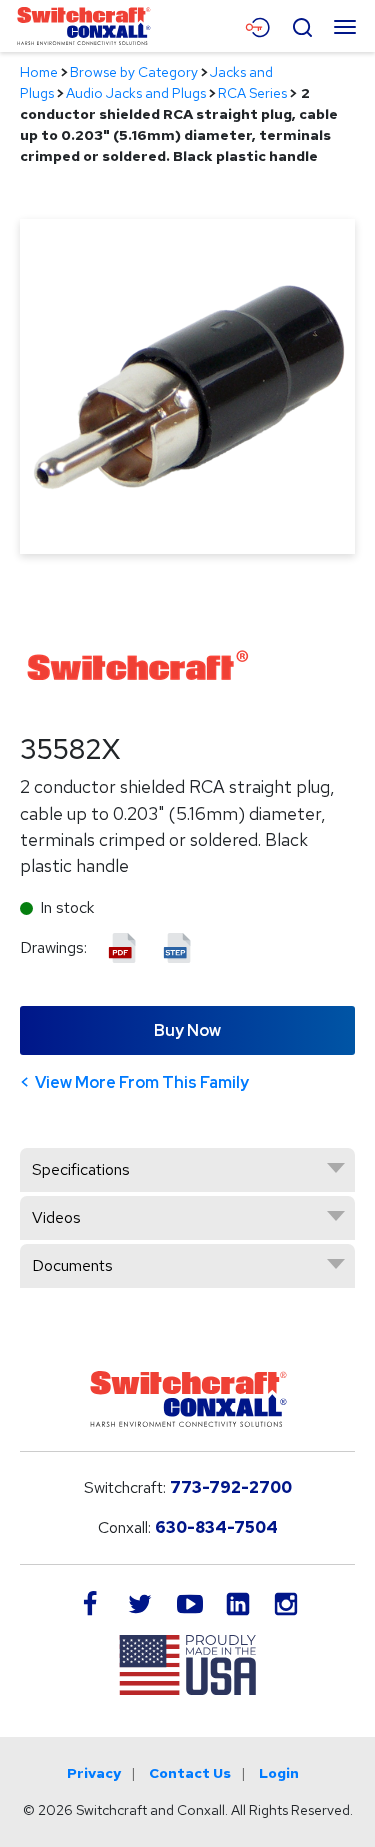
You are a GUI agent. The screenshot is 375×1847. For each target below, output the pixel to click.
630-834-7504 (216, 1527)
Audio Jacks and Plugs (136, 93)
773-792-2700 (231, 1487)
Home (39, 72)
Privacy (94, 1773)
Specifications (81, 1169)
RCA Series (252, 93)
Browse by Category (134, 72)
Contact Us (190, 1773)
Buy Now (187, 1030)
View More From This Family (142, 1082)
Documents (72, 1265)
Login (279, 1773)
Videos (56, 1217)
